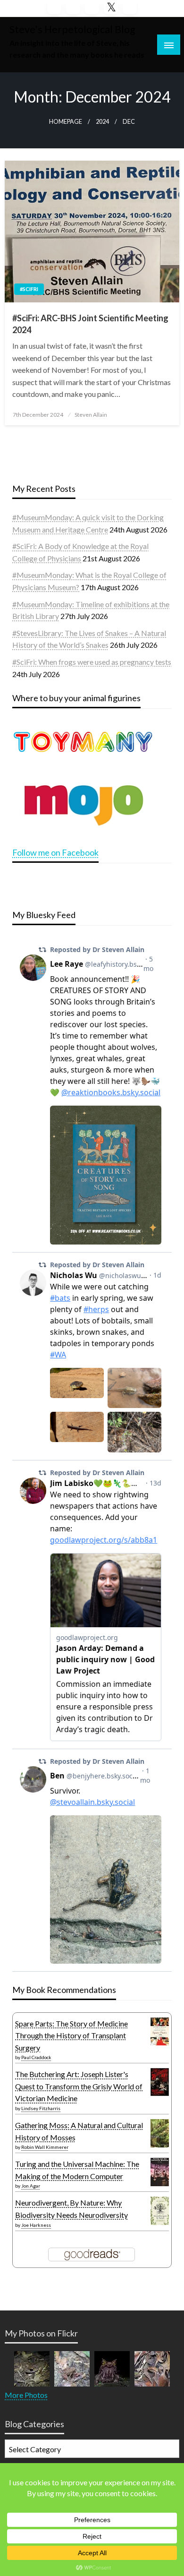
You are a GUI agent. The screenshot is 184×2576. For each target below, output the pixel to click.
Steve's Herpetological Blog (72, 29)
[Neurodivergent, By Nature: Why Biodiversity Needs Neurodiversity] (160, 2210)
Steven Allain (91, 415)
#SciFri (29, 289)
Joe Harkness (36, 2225)
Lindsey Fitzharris (41, 2108)
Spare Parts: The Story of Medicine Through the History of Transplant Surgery (71, 2035)
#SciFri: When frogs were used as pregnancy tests (92, 662)
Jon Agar (31, 2186)
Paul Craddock (36, 2057)
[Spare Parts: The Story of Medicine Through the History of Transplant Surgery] (160, 2030)
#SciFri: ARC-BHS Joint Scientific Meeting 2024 (90, 324)
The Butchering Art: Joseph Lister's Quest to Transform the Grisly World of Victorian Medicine (79, 2086)
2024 (102, 122)
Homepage (66, 122)
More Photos (26, 2395)
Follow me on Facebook (55, 852)
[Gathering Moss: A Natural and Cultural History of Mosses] (160, 2132)
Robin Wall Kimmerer (45, 2147)
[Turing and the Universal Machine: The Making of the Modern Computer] (160, 2172)
